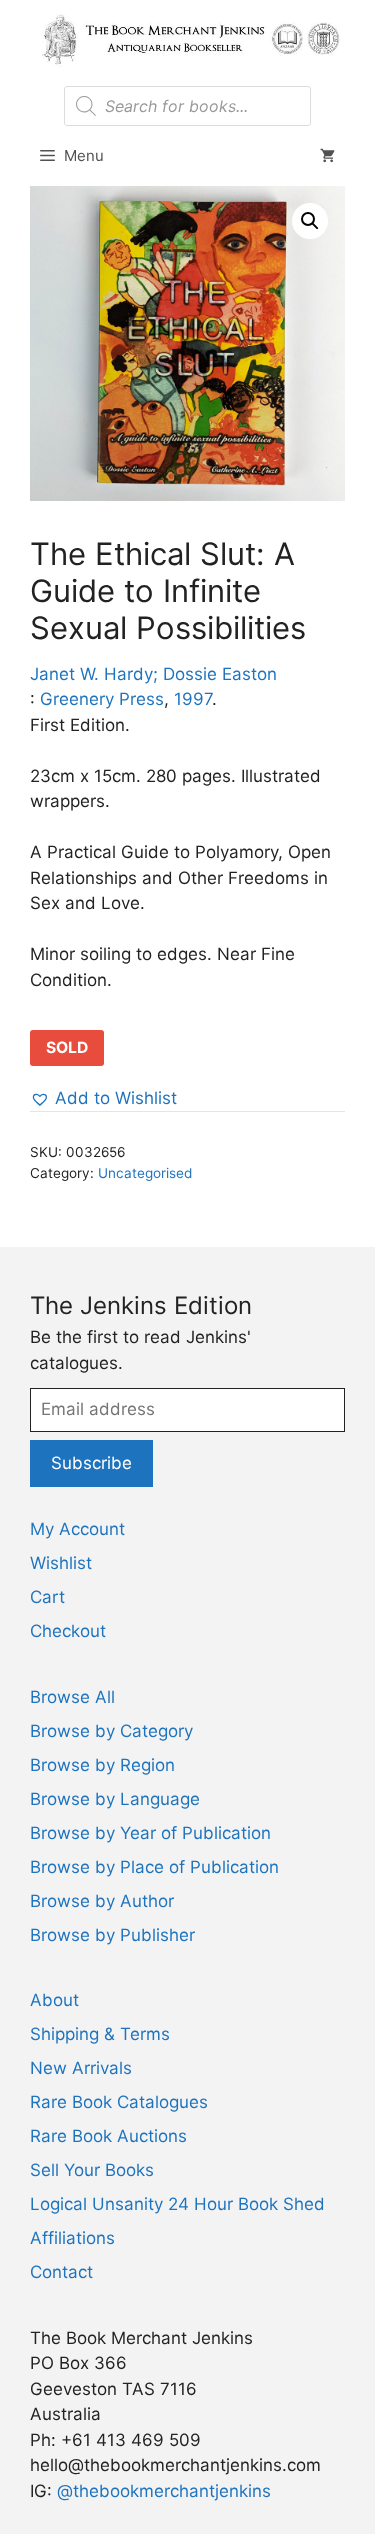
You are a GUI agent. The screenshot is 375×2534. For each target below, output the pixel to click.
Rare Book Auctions (108, 2136)
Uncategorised (145, 1173)
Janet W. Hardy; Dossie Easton (153, 674)
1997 (193, 699)
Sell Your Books (92, 2170)
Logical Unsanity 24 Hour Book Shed (177, 2204)
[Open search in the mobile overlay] (187, 106)
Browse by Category (111, 1731)
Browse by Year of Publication (150, 1833)
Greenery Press (102, 699)
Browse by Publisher (112, 1935)
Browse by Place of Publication (154, 1867)
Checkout (68, 1631)
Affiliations (72, 2238)
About (54, 2000)
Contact (61, 2272)
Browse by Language (115, 1799)
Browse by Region (102, 1765)
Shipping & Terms (100, 2034)
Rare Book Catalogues (119, 2102)
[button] (310, 221)
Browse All (72, 1697)
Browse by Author (102, 1901)
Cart (47, 1597)
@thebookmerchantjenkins (164, 2491)
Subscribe (91, 1463)
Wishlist (61, 1563)
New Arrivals (81, 2068)
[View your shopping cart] (327, 156)
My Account (77, 1529)
